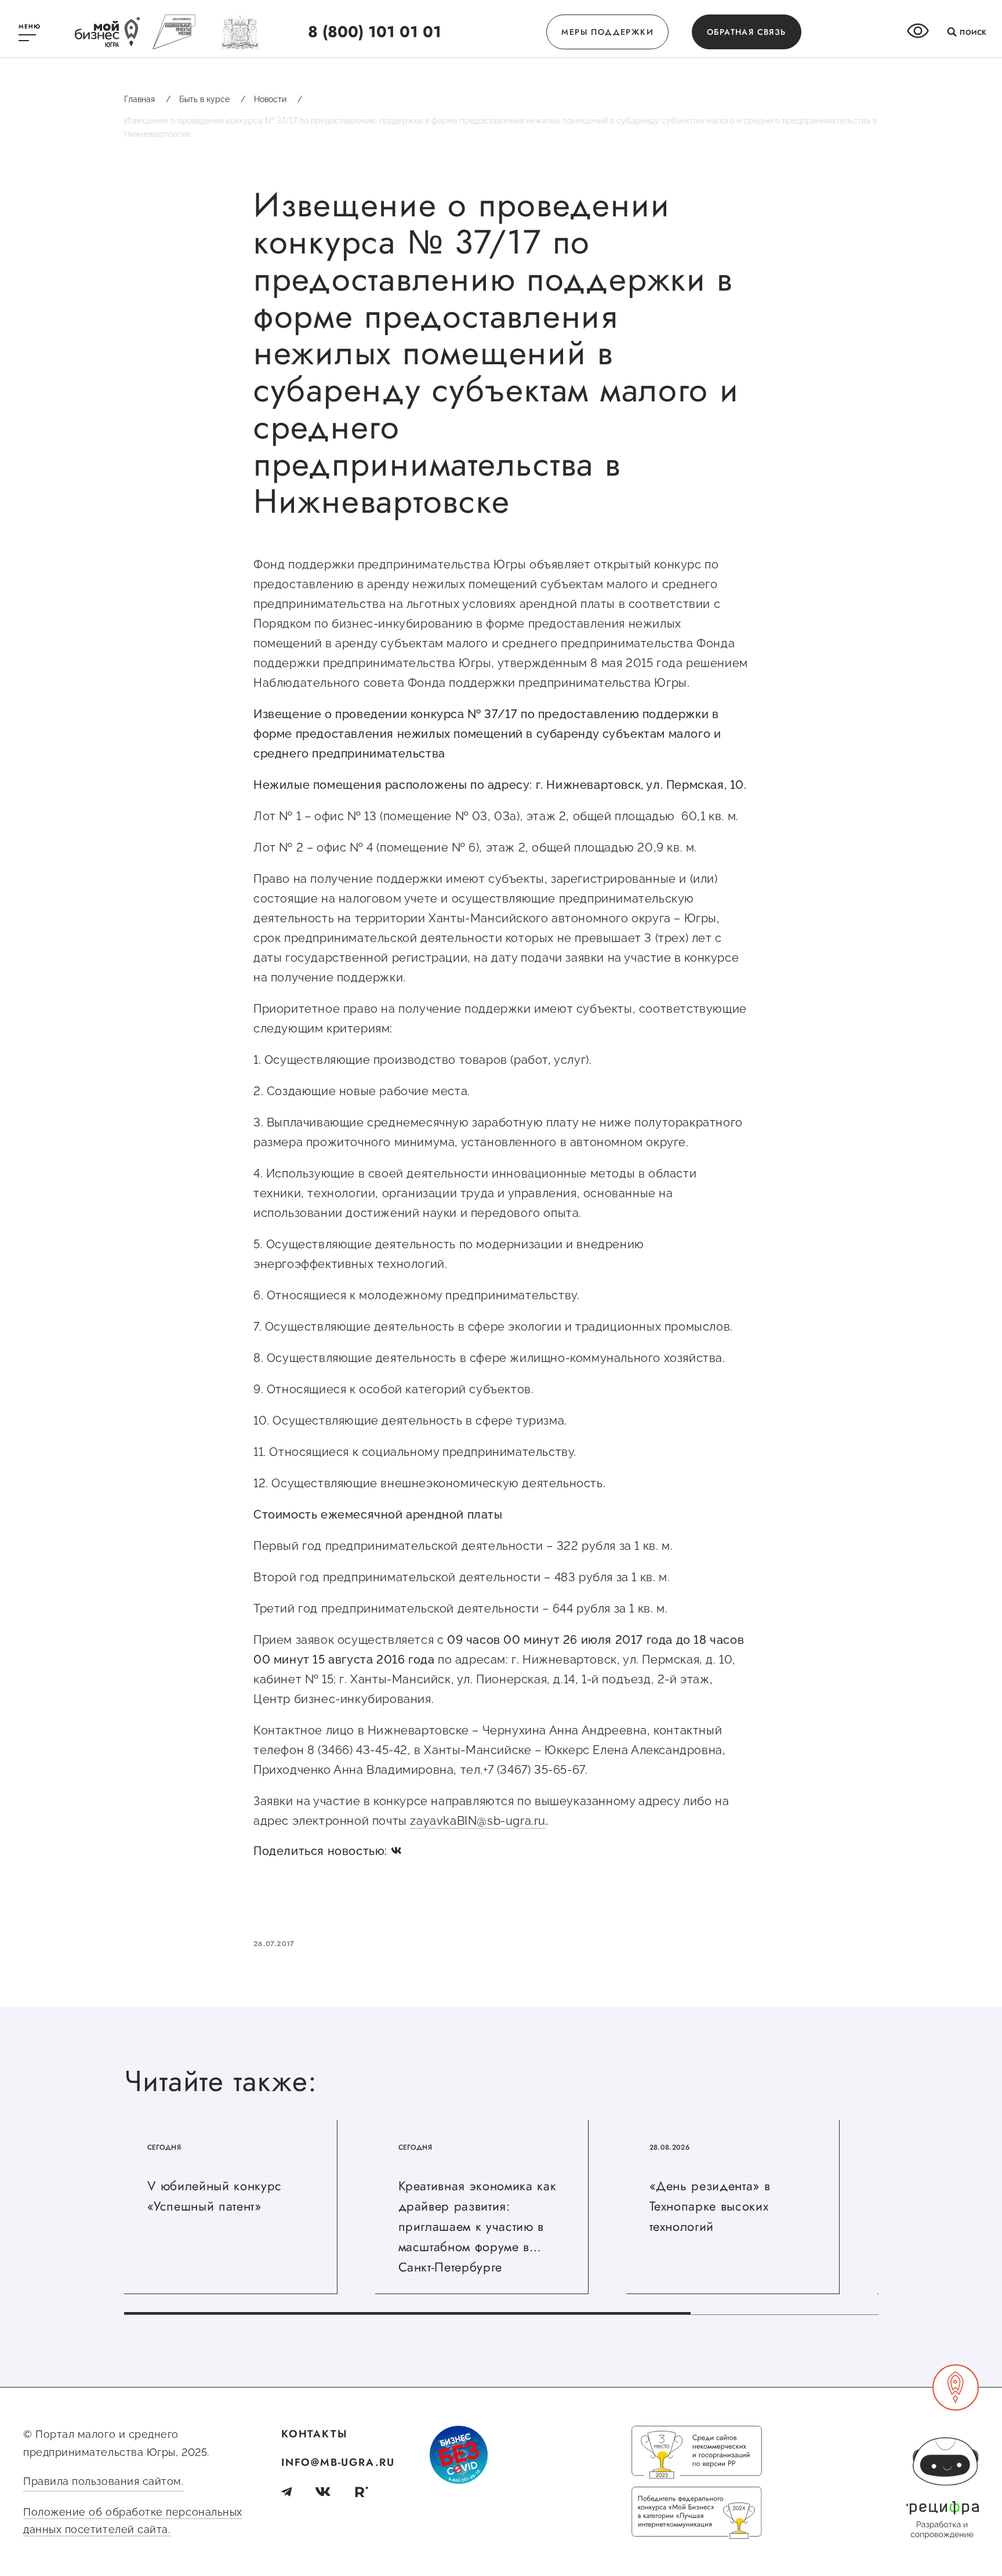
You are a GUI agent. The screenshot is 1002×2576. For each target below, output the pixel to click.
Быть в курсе (212, 99)
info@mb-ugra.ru (338, 2462)
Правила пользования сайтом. (104, 2481)
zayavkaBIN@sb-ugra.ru (478, 1821)
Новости (278, 99)
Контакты (314, 2434)
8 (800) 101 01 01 (375, 32)
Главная (147, 99)
